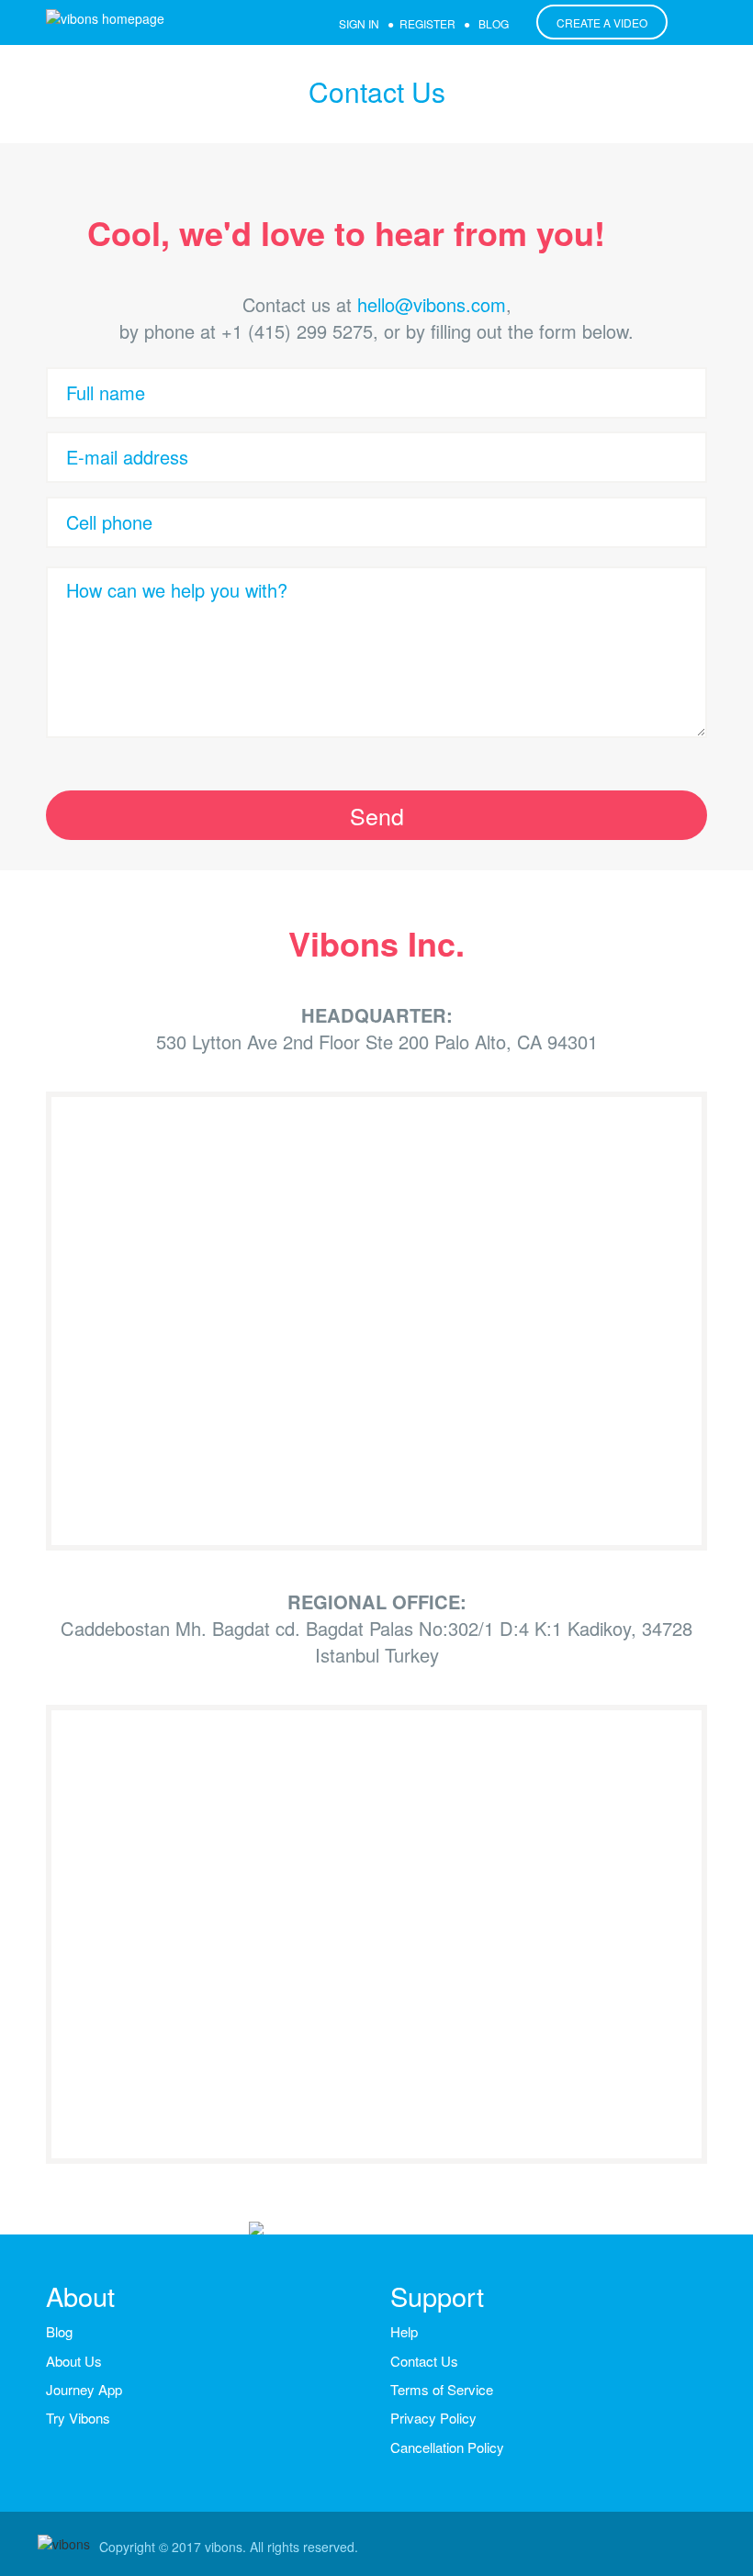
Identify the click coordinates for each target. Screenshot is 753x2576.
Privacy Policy (433, 2418)
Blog (59, 2331)
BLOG (494, 23)
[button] (376, 815)
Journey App (84, 2389)
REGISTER (427, 23)
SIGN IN (359, 23)
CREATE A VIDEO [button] (602, 22)
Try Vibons (78, 2418)
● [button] (454, 23)
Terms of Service (442, 2389)
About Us (74, 2361)
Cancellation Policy (447, 2447)
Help (404, 2331)
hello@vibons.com (432, 304)
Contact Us (424, 2361)
